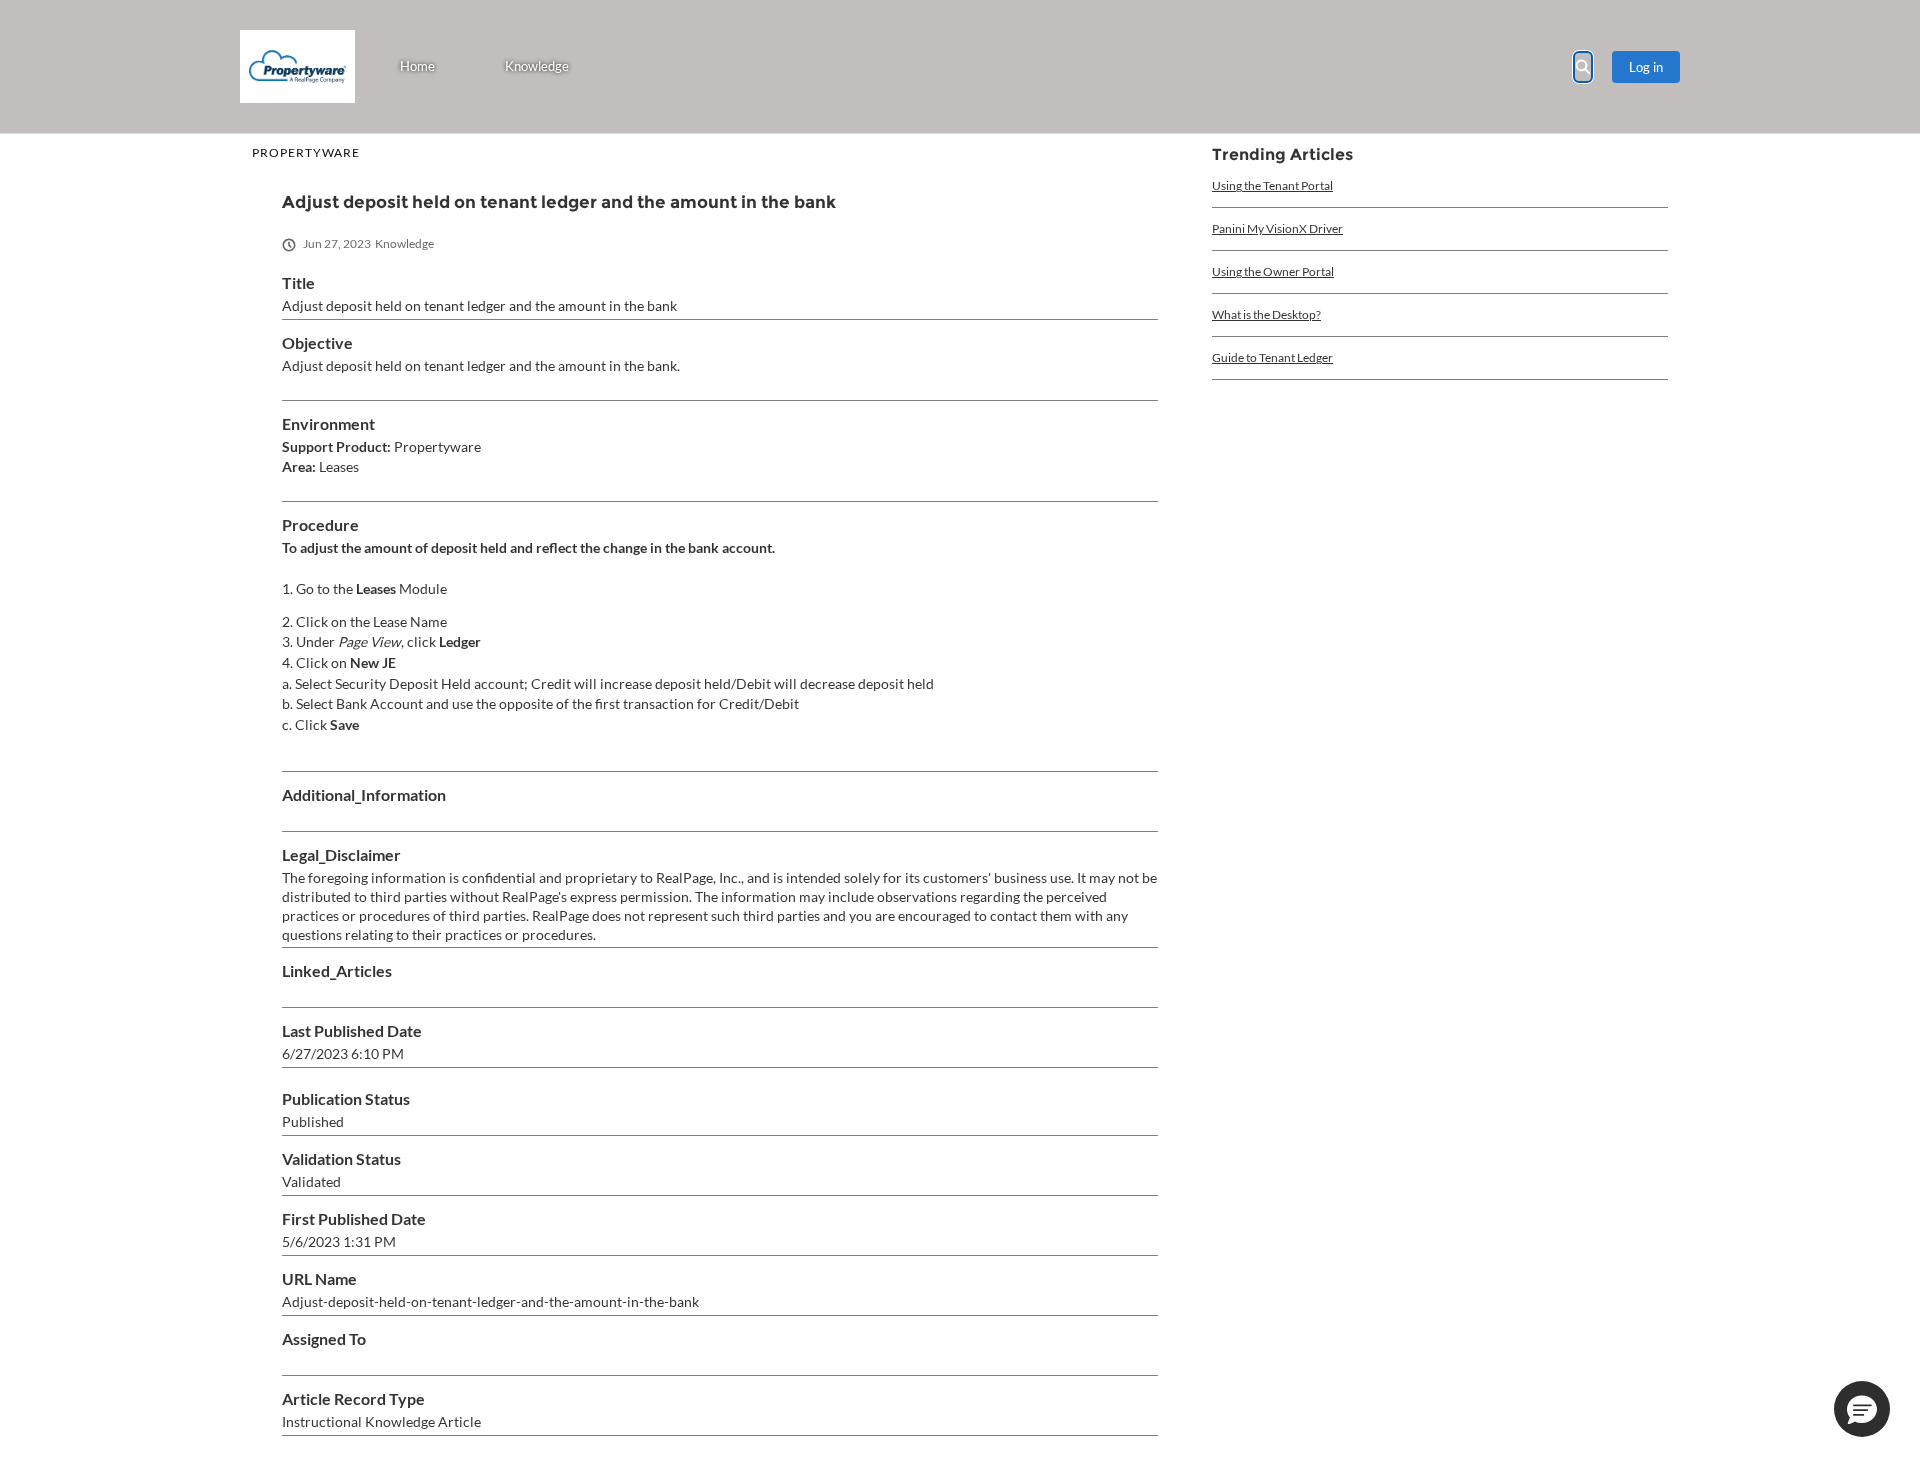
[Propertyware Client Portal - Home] (297, 66)
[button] (1862, 1409)
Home (417, 66)
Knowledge (537, 66)
